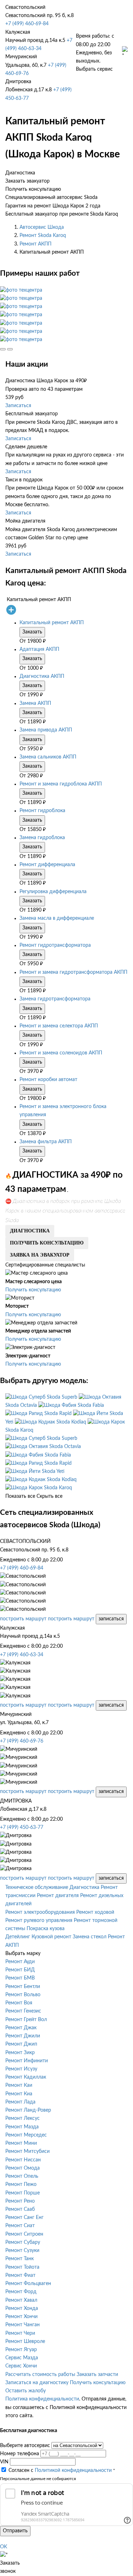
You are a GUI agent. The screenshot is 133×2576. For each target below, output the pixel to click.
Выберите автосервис (25, 2446)
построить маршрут (23, 1619)
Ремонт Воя (19, 2003)
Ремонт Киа (19, 2094)
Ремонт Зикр (20, 2053)
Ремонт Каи (19, 2085)
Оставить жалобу (26, 2391)
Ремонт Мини (21, 2143)
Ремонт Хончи (21, 2317)
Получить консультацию (33, 1290)
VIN (4, 2462)
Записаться (18, 406)
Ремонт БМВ (20, 1978)
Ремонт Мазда (22, 2127)
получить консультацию (47, 1243)
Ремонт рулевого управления (39, 1921)
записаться (111, 1619)
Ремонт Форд (21, 2292)
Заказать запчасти (97, 2375)
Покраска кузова (46, 1929)
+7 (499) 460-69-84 (27, 24)
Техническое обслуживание (37, 1888)
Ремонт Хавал (21, 2300)
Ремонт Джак (21, 2028)
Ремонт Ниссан (23, 2160)
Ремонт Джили (23, 2036)
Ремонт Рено (20, 2201)
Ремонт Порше (23, 2193)
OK (4, 2547)
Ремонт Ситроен (24, 2234)
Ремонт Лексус (23, 2118)
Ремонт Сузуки (22, 2251)
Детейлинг (18, 1937)
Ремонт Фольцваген (28, 2284)
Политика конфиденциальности (42, 2399)
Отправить (15, 2531)
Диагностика (84, 1888)
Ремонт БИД (20, 1970)
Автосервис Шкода (42, 227)
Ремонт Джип (21, 2044)
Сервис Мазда (22, 2358)
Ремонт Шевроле (25, 2342)
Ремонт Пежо (21, 2185)
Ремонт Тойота (22, 2267)
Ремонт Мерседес (26, 2135)
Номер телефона (20, 2454)
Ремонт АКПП (35, 244)
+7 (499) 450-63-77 (22, 1827)
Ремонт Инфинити (27, 2061)
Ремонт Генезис (23, 2011)
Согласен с (60, 2470)
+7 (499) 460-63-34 (22, 1655)
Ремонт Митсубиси (27, 2151)
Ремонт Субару (23, 2242)
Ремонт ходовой (95, 1912)
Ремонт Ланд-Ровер (28, 2110)
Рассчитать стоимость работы (40, 2375)
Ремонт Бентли (23, 1987)
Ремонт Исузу (21, 2069)
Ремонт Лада (20, 2102)
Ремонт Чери (20, 2333)
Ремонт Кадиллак (26, 2077)
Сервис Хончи (21, 2366)
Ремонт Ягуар (21, 2350)
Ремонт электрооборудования (40, 1912)
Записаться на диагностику (37, 2383)
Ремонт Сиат (20, 2226)
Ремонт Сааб (20, 2209)
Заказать (32, 632)
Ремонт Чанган (23, 2325)
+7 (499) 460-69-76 (22, 1741)
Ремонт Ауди (20, 1962)
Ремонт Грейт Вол (26, 2020)
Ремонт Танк (20, 2259)
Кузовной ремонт (51, 1937)
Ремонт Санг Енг (24, 2218)
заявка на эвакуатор (40, 1255)
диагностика (30, 1231)
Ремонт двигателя (58, 1896)
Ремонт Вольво (23, 1995)
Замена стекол (90, 1937)
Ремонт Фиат (20, 2275)
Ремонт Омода (23, 2168)
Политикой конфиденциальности (73, 2470)
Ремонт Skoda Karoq (43, 236)
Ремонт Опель (22, 2176)
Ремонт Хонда (22, 2308)
